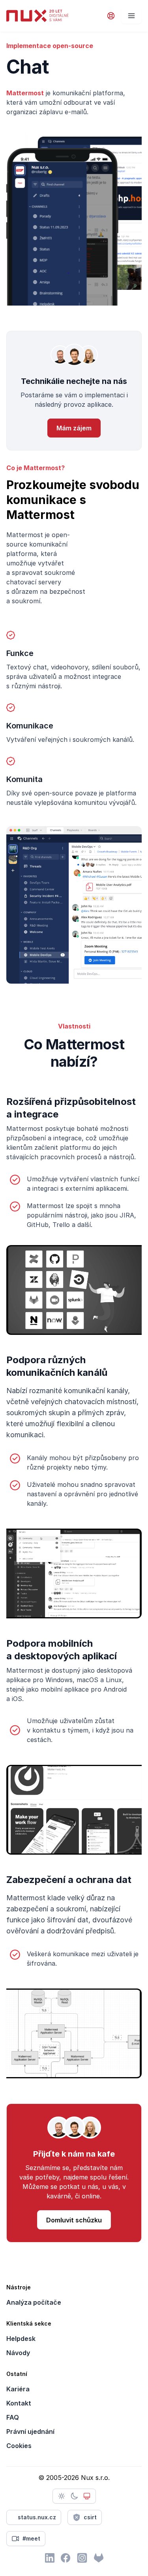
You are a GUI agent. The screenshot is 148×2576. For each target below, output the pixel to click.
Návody (18, 2353)
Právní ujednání (30, 2431)
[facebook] (66, 2558)
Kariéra (18, 2389)
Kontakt (19, 2403)
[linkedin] (50, 2558)
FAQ (13, 2417)
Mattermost (25, 93)
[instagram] (82, 2558)
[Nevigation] (131, 16)
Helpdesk (21, 2339)
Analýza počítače (34, 2302)
